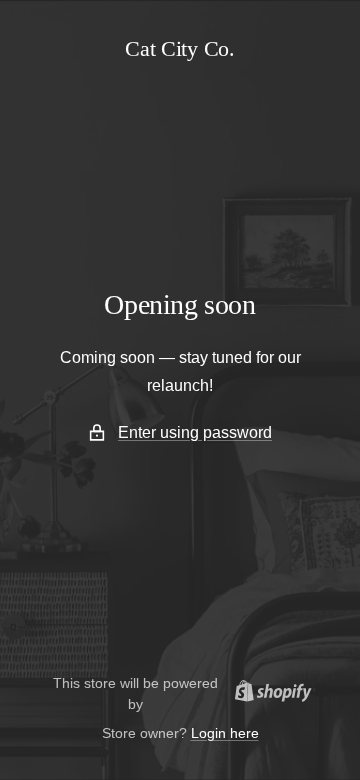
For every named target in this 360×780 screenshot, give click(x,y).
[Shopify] (267, 694)
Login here (225, 733)
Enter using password (195, 432)
